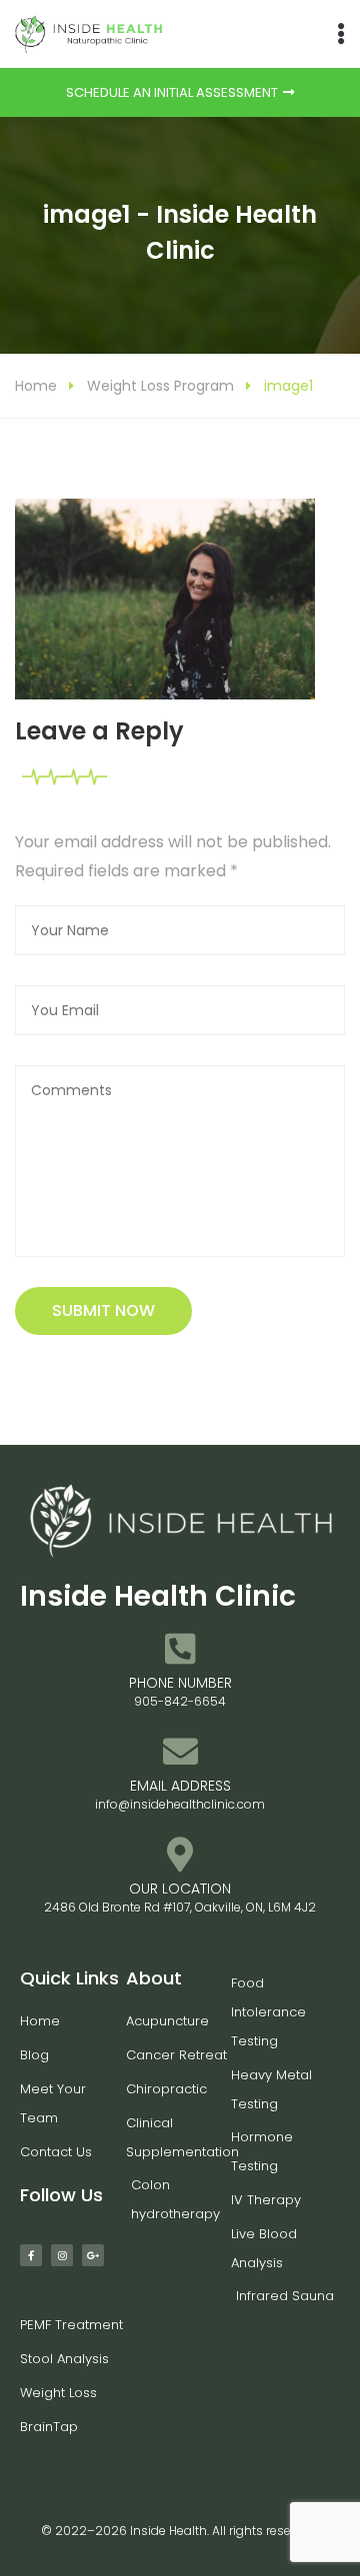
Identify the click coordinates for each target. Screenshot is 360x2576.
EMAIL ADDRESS (180, 1786)
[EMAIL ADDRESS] (180, 1751)
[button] (340, 34)
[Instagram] (62, 2255)
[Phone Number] (180, 1648)
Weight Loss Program (160, 386)
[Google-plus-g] (93, 2255)
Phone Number (180, 1683)
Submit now (103, 1310)
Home (36, 386)
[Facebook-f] (31, 2255)
